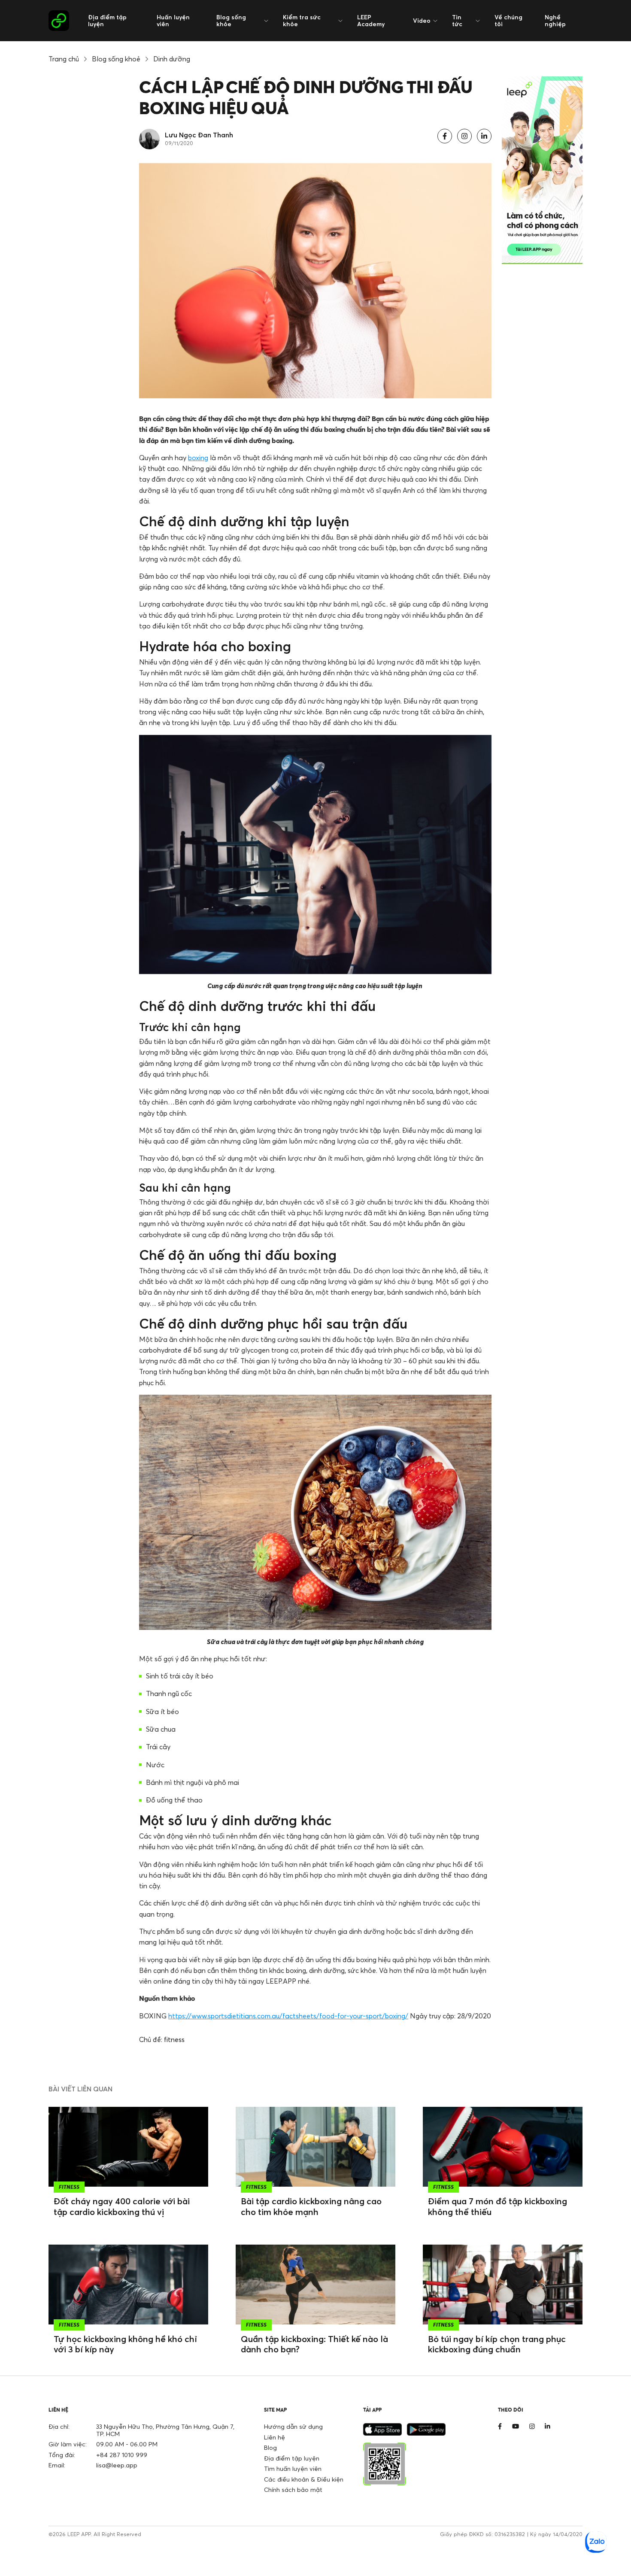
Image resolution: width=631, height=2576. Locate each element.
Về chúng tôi (508, 20)
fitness (174, 2039)
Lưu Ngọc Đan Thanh (199, 135)
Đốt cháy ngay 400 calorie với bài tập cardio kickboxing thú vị (122, 2206)
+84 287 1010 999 (122, 2455)
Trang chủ (64, 59)
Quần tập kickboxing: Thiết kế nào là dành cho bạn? (314, 2344)
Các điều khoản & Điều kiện (304, 2479)
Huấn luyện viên (173, 20)
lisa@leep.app (117, 2465)
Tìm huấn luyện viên (293, 2468)
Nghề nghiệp (555, 20)
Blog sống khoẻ (116, 59)
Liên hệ (275, 2437)
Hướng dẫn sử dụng (293, 2426)
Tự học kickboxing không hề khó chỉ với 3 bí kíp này (125, 2344)
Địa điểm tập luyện (107, 20)
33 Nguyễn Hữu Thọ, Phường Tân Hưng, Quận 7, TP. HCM (165, 2430)
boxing (198, 458)
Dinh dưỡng (172, 59)
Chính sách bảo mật (293, 2490)
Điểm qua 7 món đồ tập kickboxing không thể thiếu (498, 2206)
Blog (270, 2447)
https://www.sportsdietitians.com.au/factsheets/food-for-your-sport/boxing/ (288, 2016)
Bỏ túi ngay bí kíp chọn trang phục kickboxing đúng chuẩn (497, 2344)
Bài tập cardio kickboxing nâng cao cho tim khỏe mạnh (311, 2206)
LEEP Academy (371, 20)
